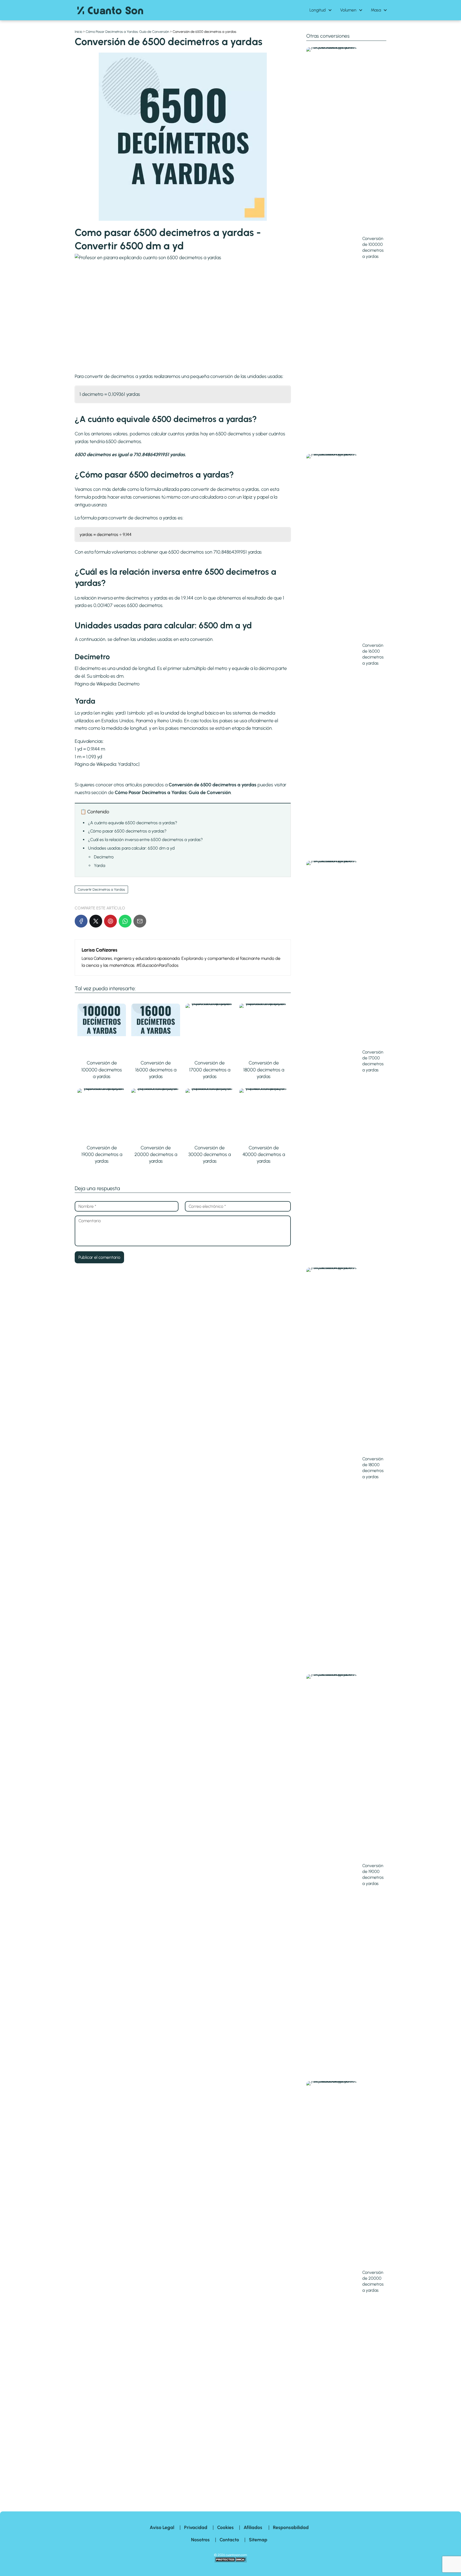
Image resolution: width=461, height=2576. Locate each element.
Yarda (124, 764)
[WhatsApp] (125, 921)
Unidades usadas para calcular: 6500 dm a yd (131, 848)
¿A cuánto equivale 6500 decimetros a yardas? (133, 823)
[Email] (140, 921)
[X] (96, 921)
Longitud (318, 10)
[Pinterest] (110, 921)
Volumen (348, 10)
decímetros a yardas (156, 518)
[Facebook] (81, 921)
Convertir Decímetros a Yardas (101, 889)
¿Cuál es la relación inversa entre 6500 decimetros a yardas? (145, 840)
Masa (376, 10)
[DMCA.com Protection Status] (230, 2561)
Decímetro (129, 684)
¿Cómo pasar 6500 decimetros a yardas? (127, 831)
